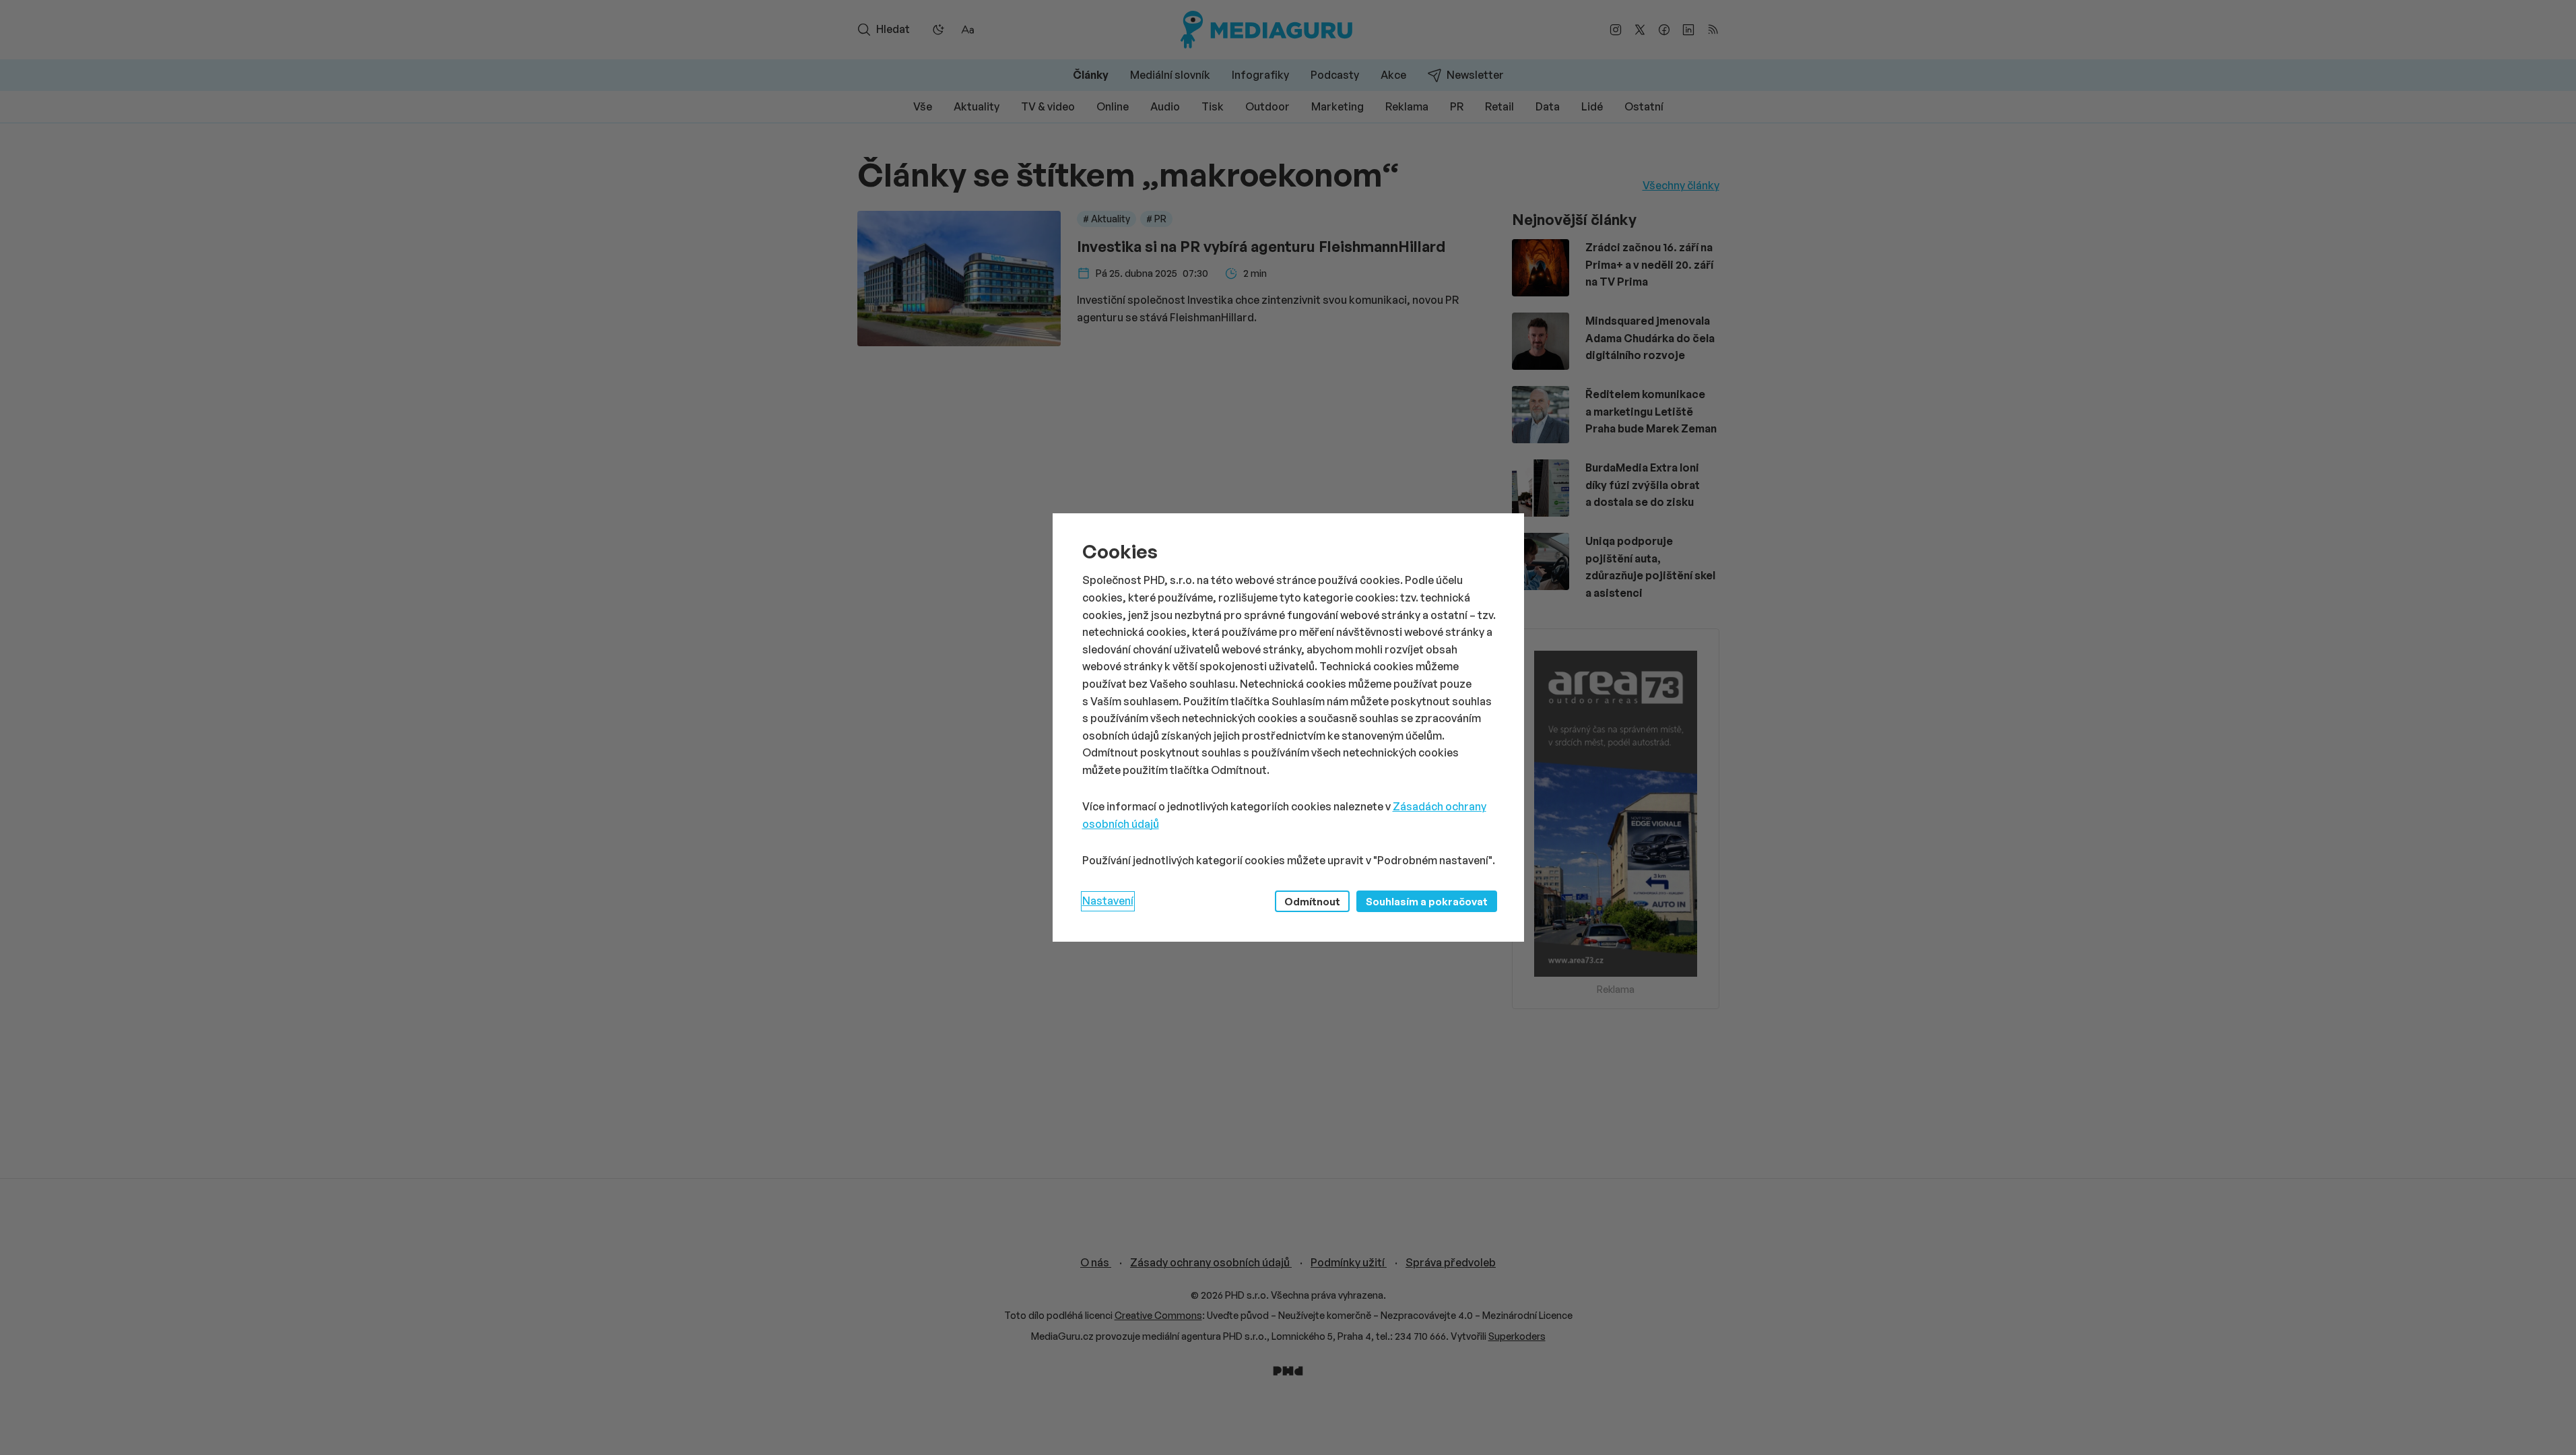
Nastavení (1108, 901)
